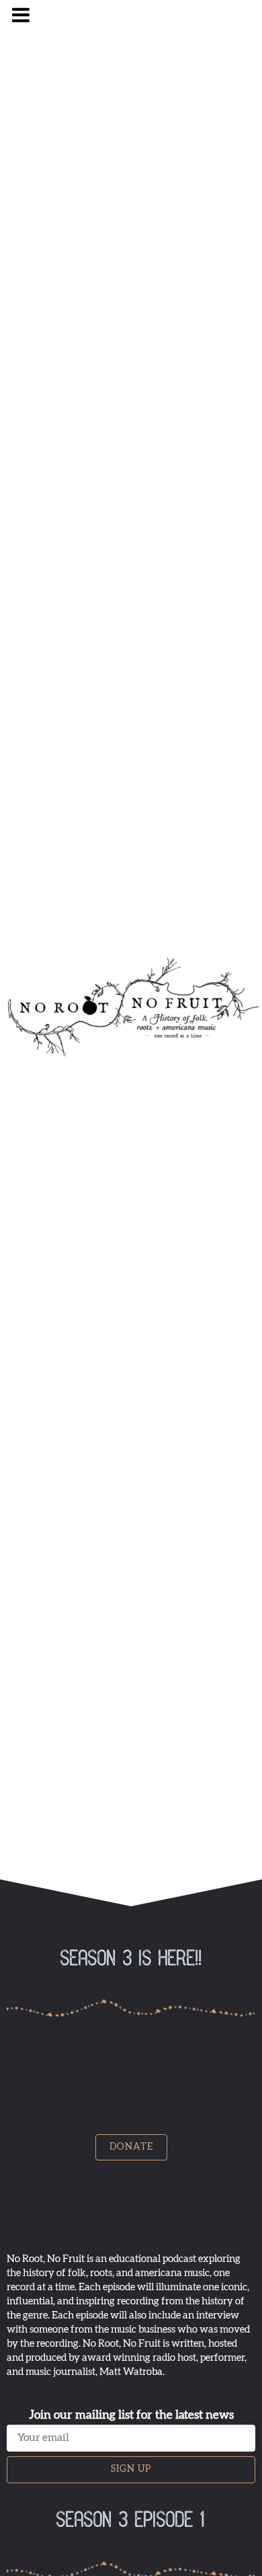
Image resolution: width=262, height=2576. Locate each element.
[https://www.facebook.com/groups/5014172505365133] (132, 31)
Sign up (131, 2469)
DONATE (131, 2147)
